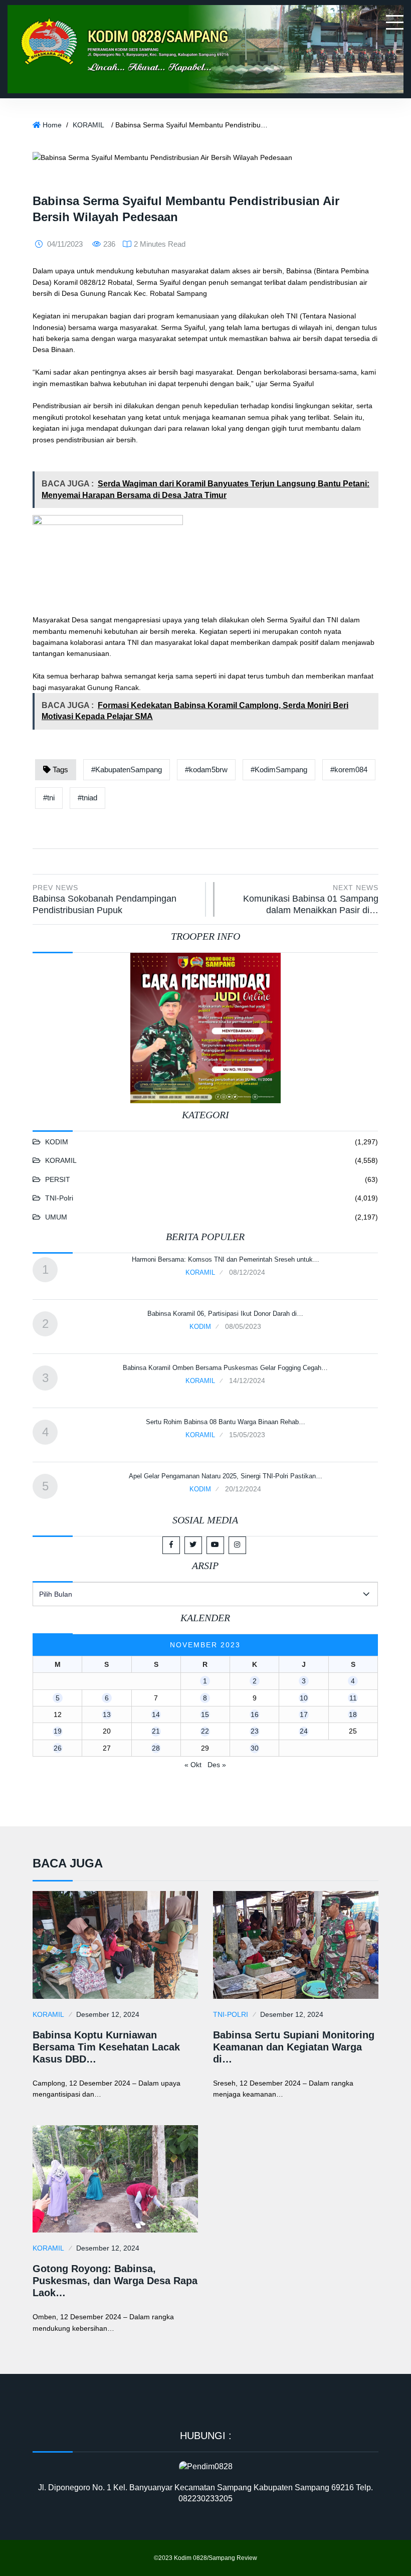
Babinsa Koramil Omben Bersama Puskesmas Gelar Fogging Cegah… (225, 1368)
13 (107, 1714)
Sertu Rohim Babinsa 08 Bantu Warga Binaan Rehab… (226, 1422)
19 (58, 1731)
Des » (217, 1765)
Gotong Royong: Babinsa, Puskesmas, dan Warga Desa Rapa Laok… (115, 2281)
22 (205, 1731)
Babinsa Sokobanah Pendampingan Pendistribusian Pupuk (105, 900)
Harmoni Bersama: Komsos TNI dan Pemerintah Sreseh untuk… (226, 1259)
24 (304, 1731)
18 (353, 1714)
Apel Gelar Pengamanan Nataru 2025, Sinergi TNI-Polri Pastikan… (226, 1476)
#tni (49, 798)
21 (156, 1731)
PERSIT (58, 1179)
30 (255, 1748)
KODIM (57, 1142)
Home (52, 125)
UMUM (56, 1217)
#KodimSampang (279, 769)
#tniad (87, 798)
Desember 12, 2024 (108, 2014)
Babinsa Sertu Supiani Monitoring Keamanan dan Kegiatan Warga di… (294, 2047)
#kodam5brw (206, 769)
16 (255, 1714)
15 (205, 1714)
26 (58, 1748)
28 (156, 1748)
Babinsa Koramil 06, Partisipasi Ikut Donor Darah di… (225, 1314)
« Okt (193, 1765)
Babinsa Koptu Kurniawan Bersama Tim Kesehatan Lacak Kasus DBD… (106, 2047)
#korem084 (349, 769)
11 (353, 1698)
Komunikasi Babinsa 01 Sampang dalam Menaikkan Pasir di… (311, 900)
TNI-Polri (59, 1198)
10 (304, 1698)
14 (156, 1714)
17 (304, 1714)
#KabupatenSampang (127, 769)
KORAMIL (88, 125)
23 (255, 1731)
